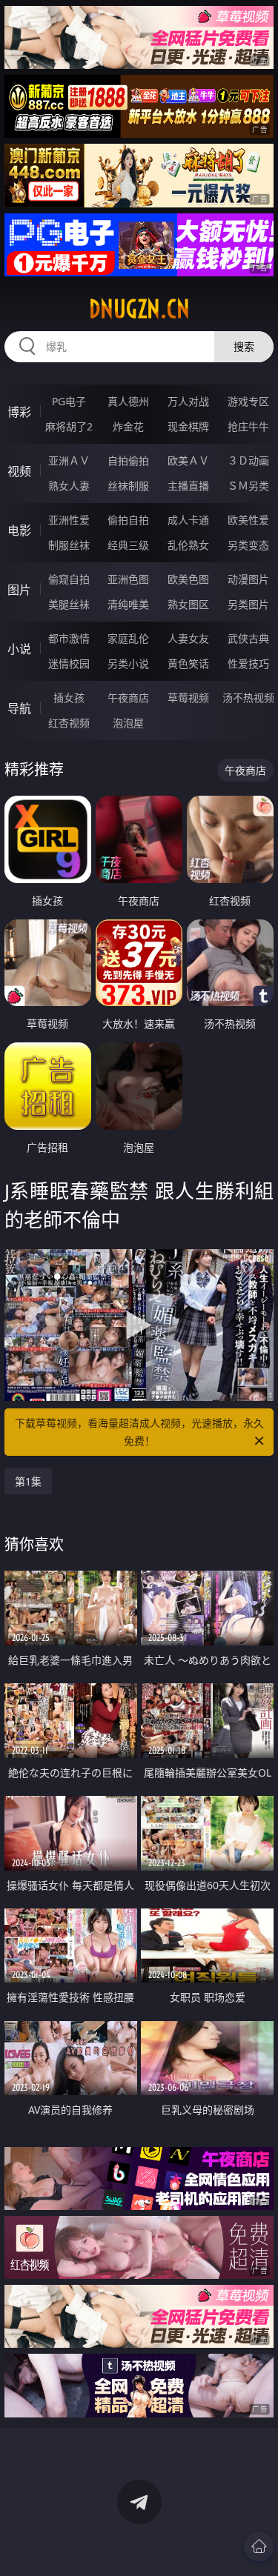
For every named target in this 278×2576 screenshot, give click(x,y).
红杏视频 (69, 723)
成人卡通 (188, 520)
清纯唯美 (128, 604)
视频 (19, 471)
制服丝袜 (69, 545)
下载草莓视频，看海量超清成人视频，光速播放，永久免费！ (139, 1432)
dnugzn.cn (139, 309)
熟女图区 (188, 604)
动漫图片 (248, 579)
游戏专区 (248, 401)
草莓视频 (188, 698)
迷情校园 (69, 663)
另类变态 (248, 545)
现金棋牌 (188, 426)
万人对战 (188, 401)
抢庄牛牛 (248, 426)
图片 (19, 590)
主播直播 (188, 486)
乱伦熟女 (188, 545)
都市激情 (69, 638)
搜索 (244, 346)
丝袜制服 (128, 486)
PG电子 (69, 401)
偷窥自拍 (69, 579)
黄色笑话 (188, 663)
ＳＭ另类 (248, 486)
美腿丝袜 (69, 604)
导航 (19, 708)
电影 (19, 530)
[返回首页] (259, 2546)
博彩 (19, 412)
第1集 (28, 1481)
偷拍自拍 (128, 520)
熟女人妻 (69, 486)
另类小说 (128, 663)
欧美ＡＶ (188, 460)
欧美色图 (188, 579)
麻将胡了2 (69, 426)
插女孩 (69, 698)
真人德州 (128, 401)
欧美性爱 (248, 520)
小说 (19, 649)
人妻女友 (188, 638)
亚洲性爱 (69, 520)
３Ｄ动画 (248, 460)
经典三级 (128, 545)
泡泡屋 (128, 723)
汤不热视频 (248, 698)
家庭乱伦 (128, 638)
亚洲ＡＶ (69, 460)
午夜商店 (128, 698)
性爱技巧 (248, 663)
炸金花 (128, 426)
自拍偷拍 (128, 460)
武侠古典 (248, 638)
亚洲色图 (128, 579)
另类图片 (248, 604)
